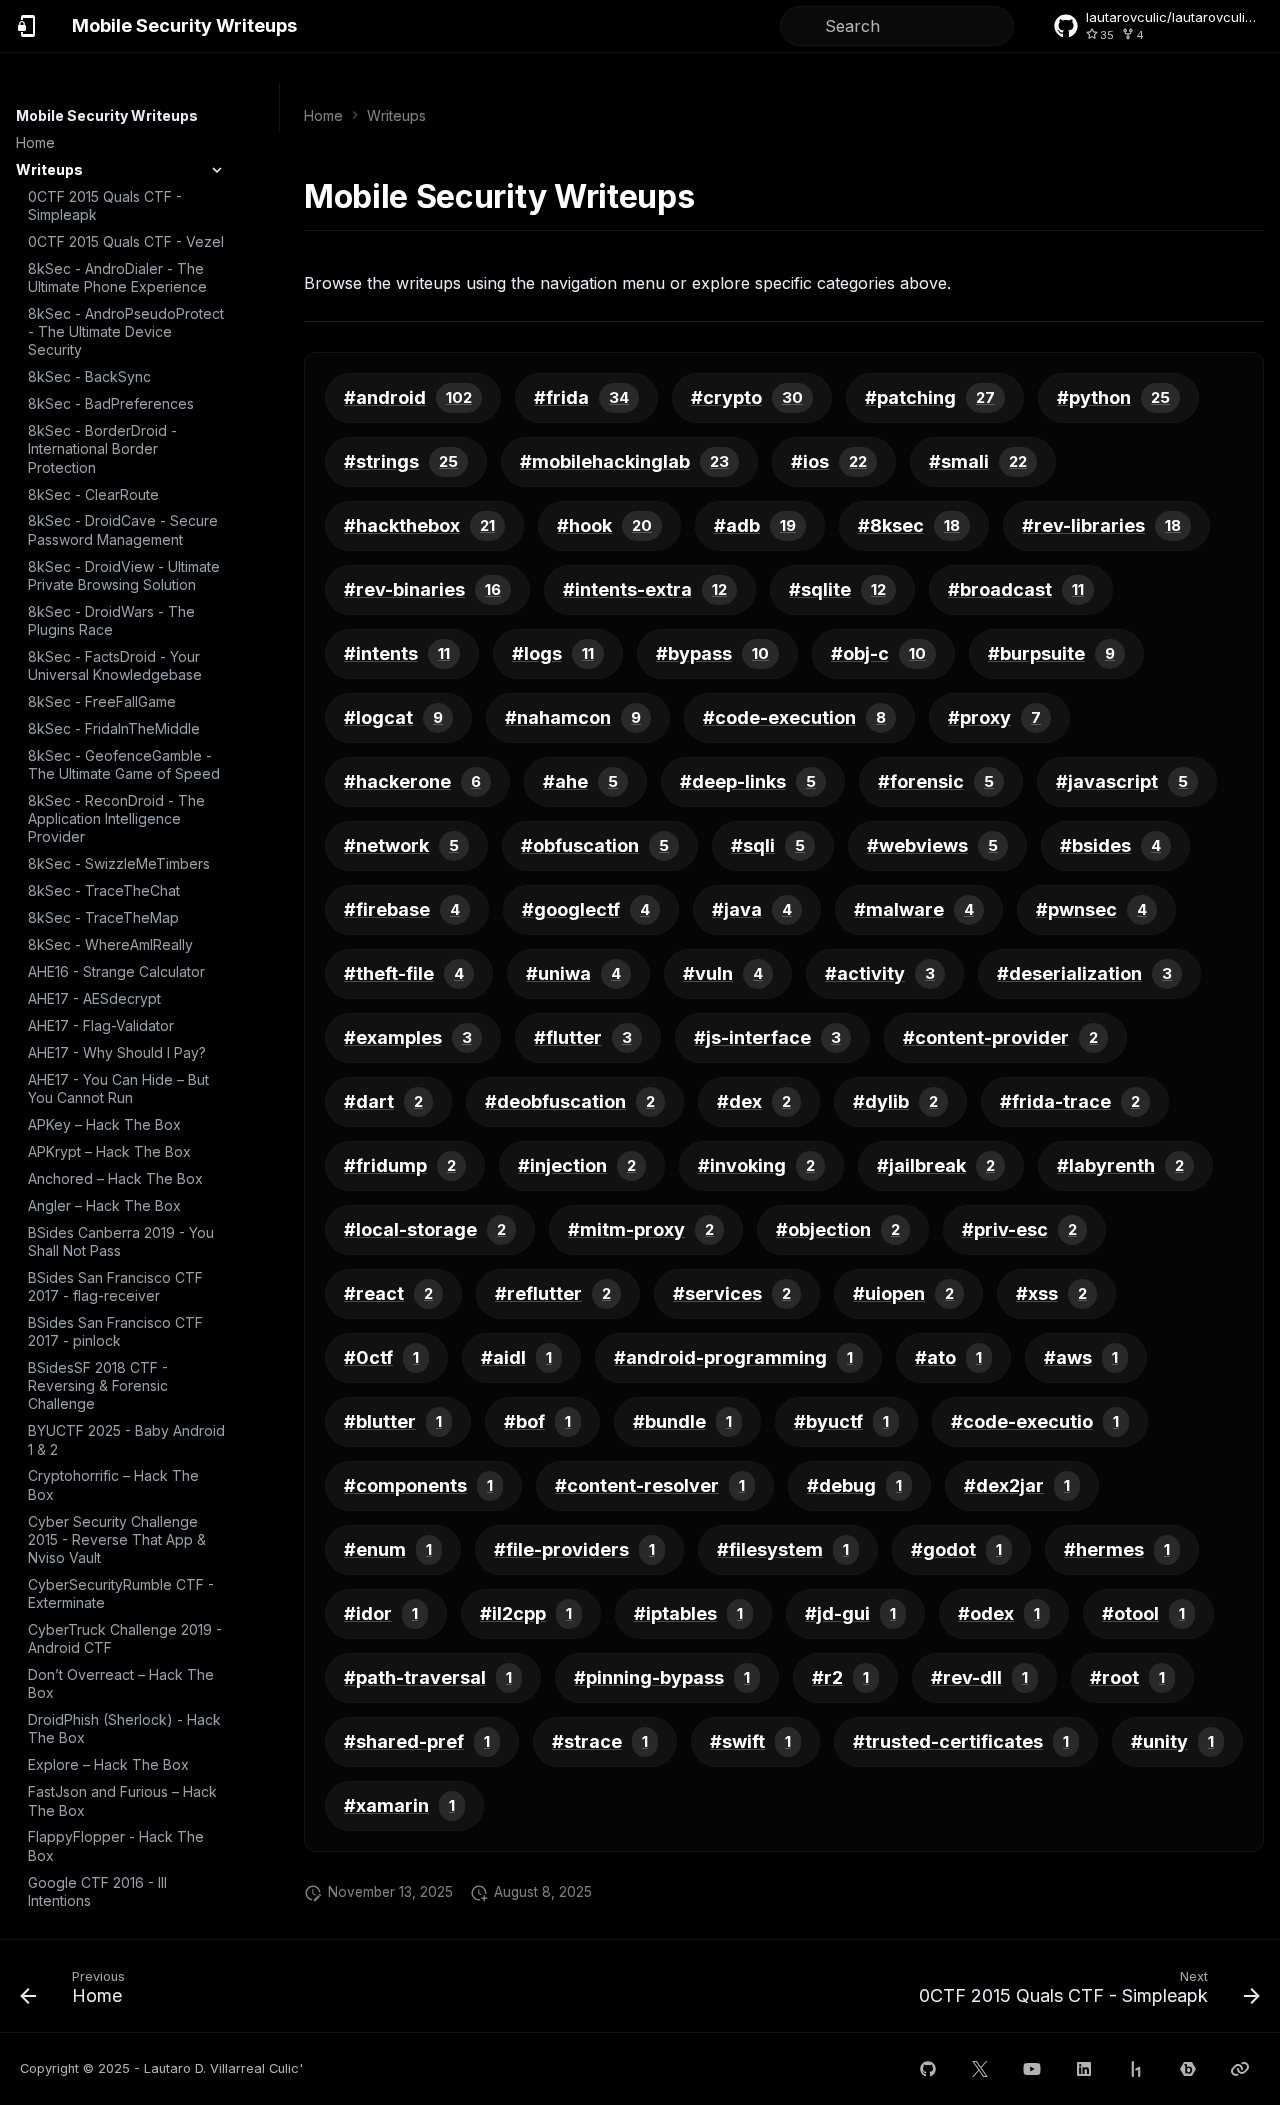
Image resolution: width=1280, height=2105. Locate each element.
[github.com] (928, 2069)
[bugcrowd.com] (1188, 2069)
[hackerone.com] (1136, 2069)
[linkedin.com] (1084, 2069)
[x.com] (980, 2069)
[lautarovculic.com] (1240, 2069)
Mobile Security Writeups (107, 115)
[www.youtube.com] (1032, 2069)
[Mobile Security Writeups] (28, 26)
